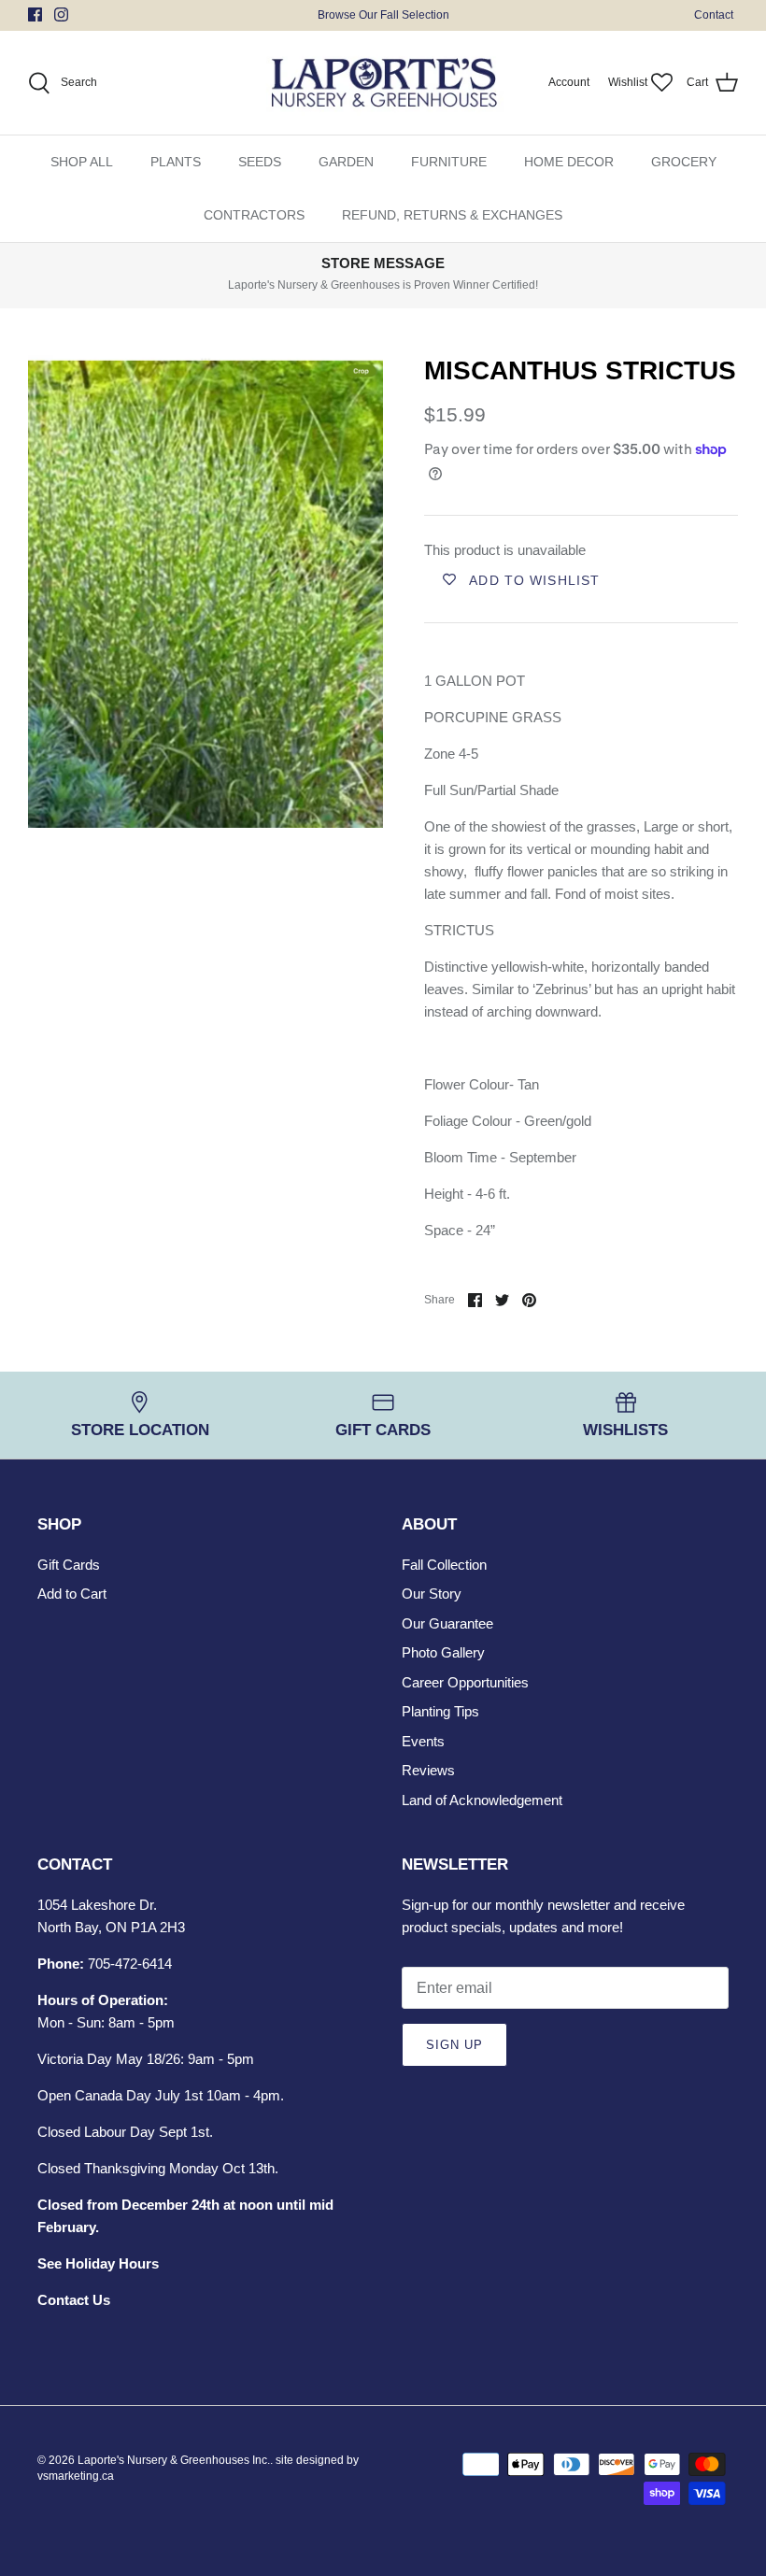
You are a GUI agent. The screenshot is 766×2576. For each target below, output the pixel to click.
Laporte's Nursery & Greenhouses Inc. (174, 2460)
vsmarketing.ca (76, 2476)
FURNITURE (449, 162)
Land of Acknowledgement (482, 1800)
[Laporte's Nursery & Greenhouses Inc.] (383, 83)
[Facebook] (35, 14)
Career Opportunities (465, 1682)
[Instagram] (61, 14)
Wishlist (628, 82)
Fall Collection (444, 1565)
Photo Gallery (443, 1652)
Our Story (432, 1594)
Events (423, 1741)
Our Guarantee (447, 1623)
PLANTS (176, 162)
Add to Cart (72, 1594)
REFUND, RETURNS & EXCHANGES (452, 215)
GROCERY (684, 162)
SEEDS (260, 162)
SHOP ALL (82, 162)
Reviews (428, 1770)
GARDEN (346, 162)
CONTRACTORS (254, 215)
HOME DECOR (569, 162)
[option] (206, 592)
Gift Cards (69, 1565)
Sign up (454, 2045)
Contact (714, 15)
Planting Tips (440, 1711)
